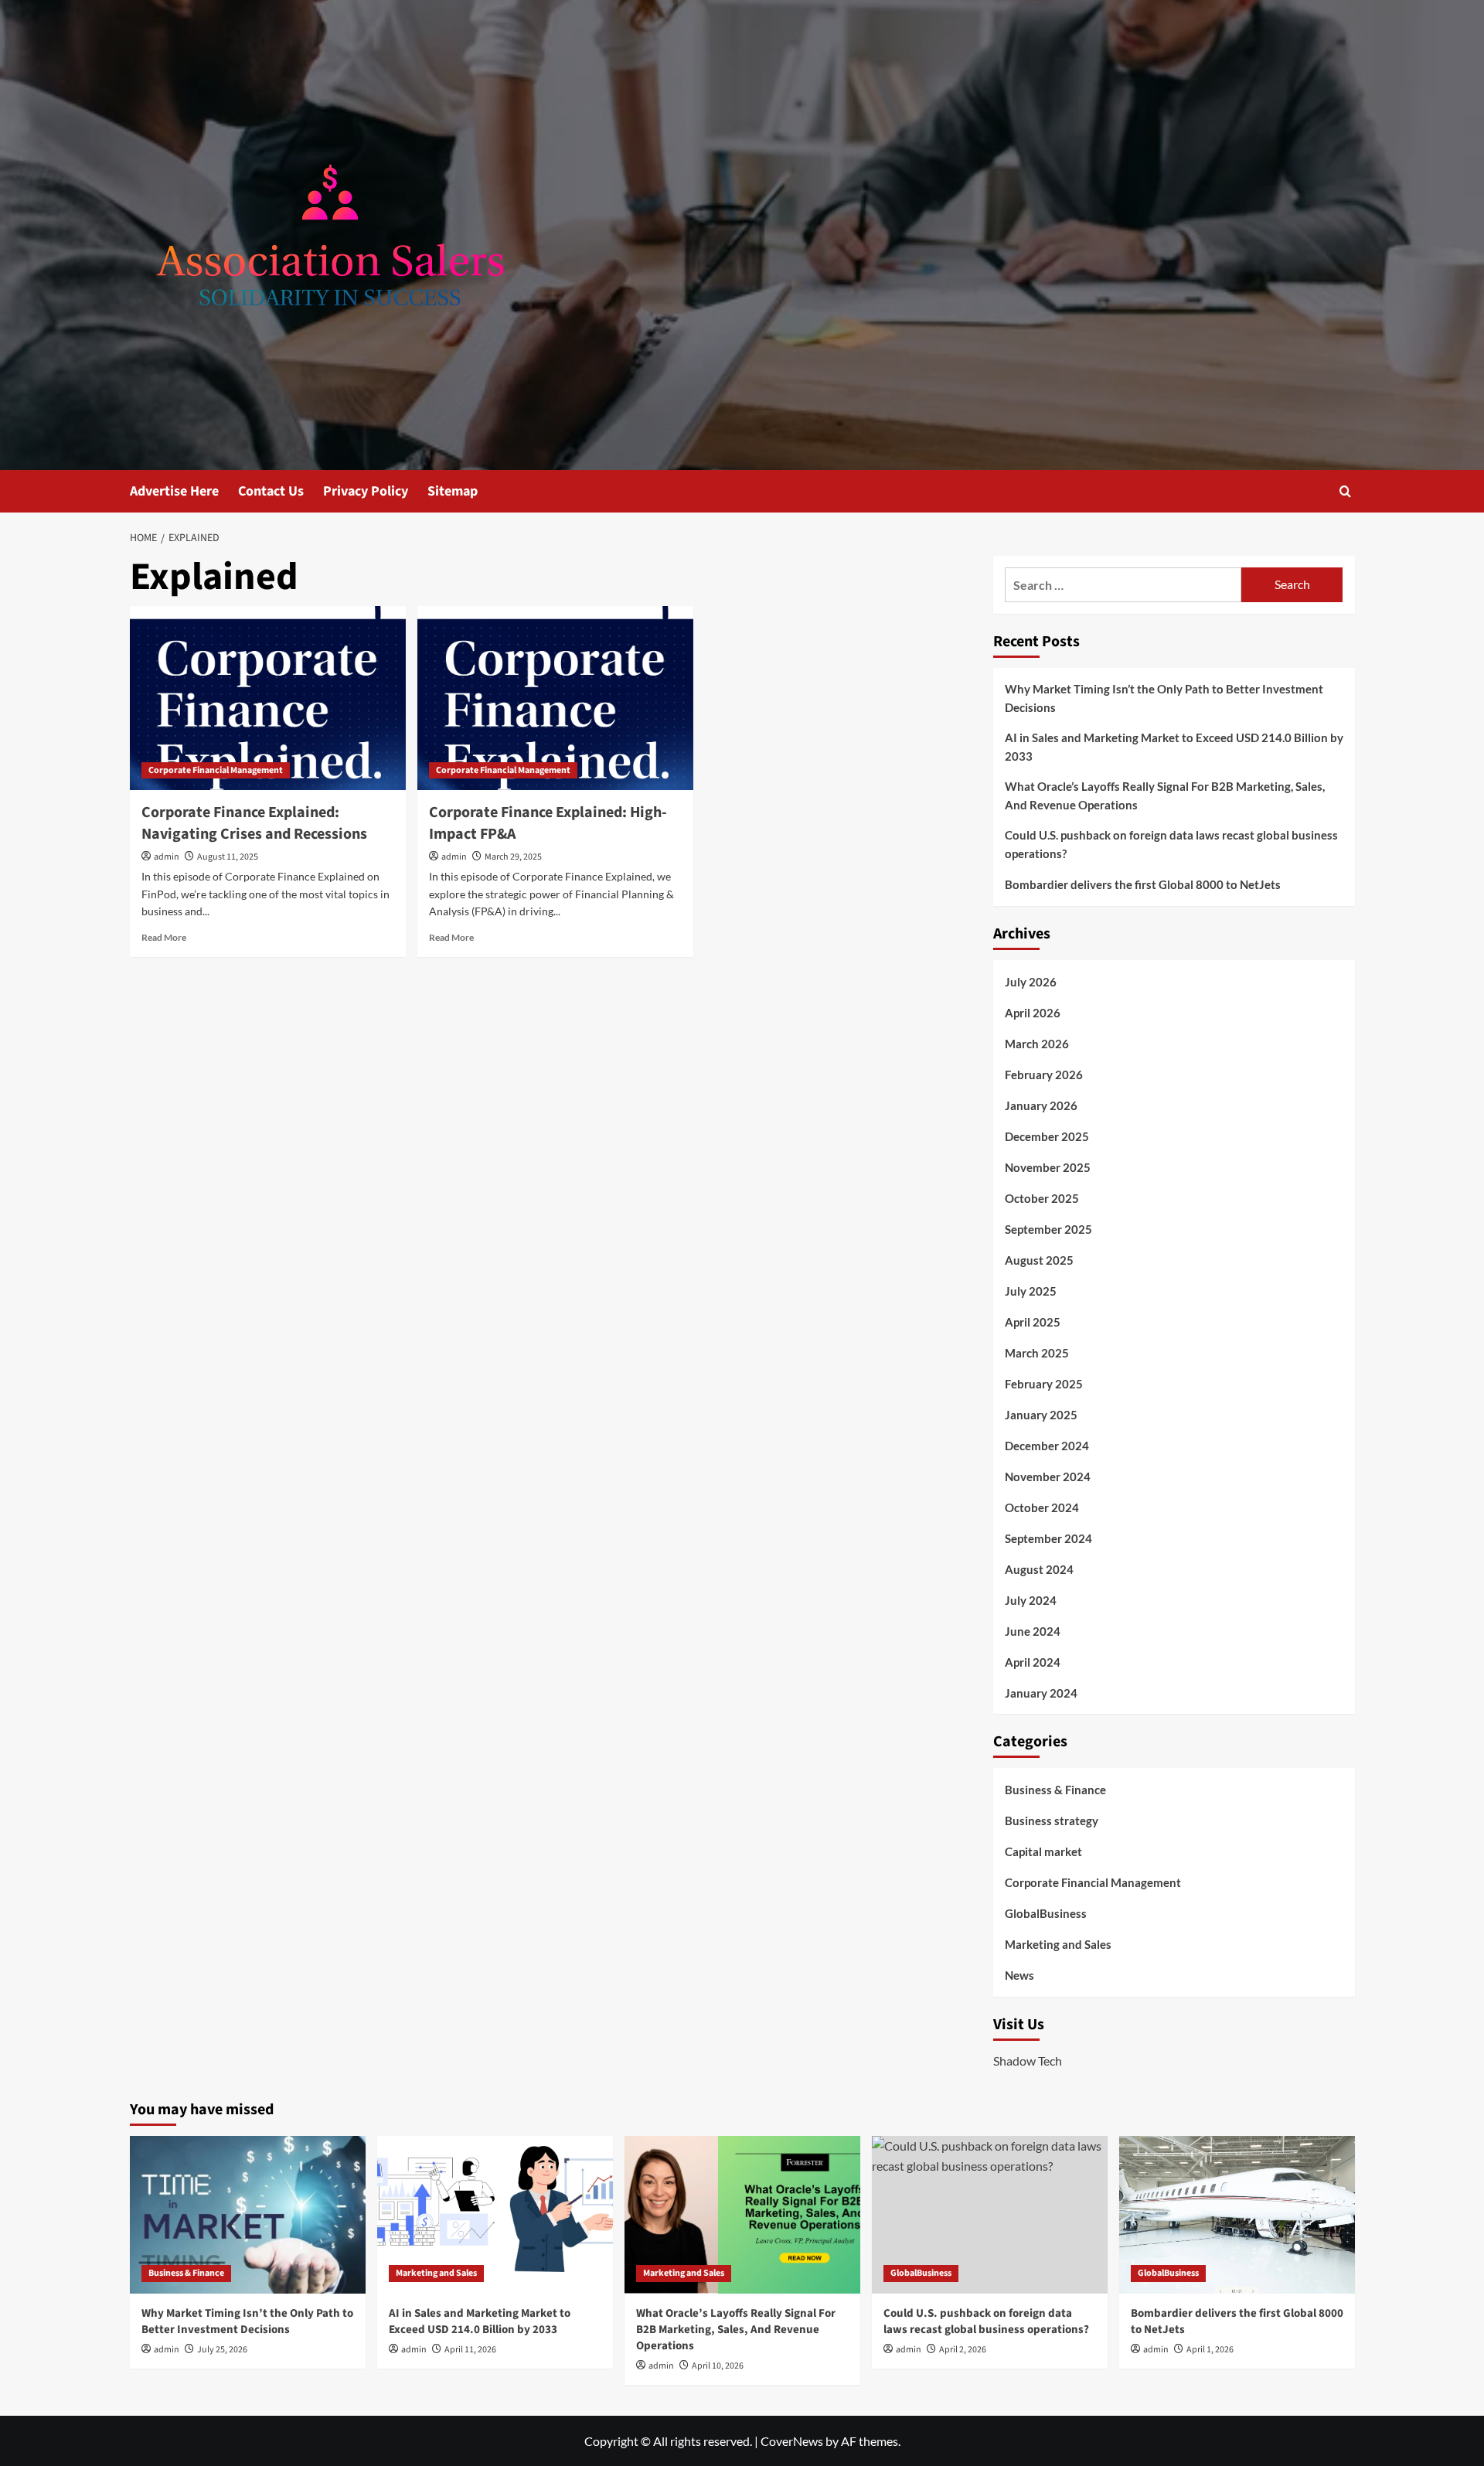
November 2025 (1048, 1167)
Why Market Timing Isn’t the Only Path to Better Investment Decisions (1164, 698)
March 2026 (1037, 1044)
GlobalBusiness (1046, 1913)
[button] (1345, 491)
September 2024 (1048, 1538)
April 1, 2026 (1210, 2350)
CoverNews (792, 2441)
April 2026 (1033, 1013)
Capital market (1043, 1851)
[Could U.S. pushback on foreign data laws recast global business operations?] (990, 2214)
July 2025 (1031, 1291)
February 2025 (1044, 1384)
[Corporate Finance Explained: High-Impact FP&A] (555, 698)
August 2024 (1039, 1569)
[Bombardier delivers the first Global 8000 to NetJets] (1237, 2214)
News (1019, 1975)
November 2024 (1048, 1477)
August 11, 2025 (228, 857)
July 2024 (1031, 1600)
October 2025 (1042, 1198)
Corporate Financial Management (216, 770)
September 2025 (1048, 1229)
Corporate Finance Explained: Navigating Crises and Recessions (254, 823)
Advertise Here (174, 491)
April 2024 (1033, 1662)
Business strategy (1052, 1821)
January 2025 (1041, 1415)
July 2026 (1031, 982)
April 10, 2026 (718, 2366)
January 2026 (1041, 1105)
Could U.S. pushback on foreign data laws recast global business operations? (1171, 844)
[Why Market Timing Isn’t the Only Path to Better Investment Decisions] (248, 2214)
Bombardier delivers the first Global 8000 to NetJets (1143, 884)
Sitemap (453, 491)
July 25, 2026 (222, 2350)
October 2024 (1042, 1507)
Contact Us (271, 491)
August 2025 (1039, 1260)
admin (167, 857)
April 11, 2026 (470, 2350)
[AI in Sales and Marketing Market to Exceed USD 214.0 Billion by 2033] (495, 2214)
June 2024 (1033, 1631)
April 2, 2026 (963, 2350)
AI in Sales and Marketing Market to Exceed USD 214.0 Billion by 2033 (1174, 747)
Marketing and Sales (1058, 1944)
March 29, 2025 (513, 857)
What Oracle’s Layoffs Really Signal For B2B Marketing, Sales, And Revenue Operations (1165, 795)
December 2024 (1047, 1446)
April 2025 (1033, 1322)
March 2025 (1037, 1353)
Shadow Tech (1028, 2061)
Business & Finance (1055, 1790)
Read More (164, 937)
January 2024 (1041, 1693)
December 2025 (1047, 1136)
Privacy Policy (366, 491)
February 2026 (1044, 1075)
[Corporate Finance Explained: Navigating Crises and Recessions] (268, 698)
